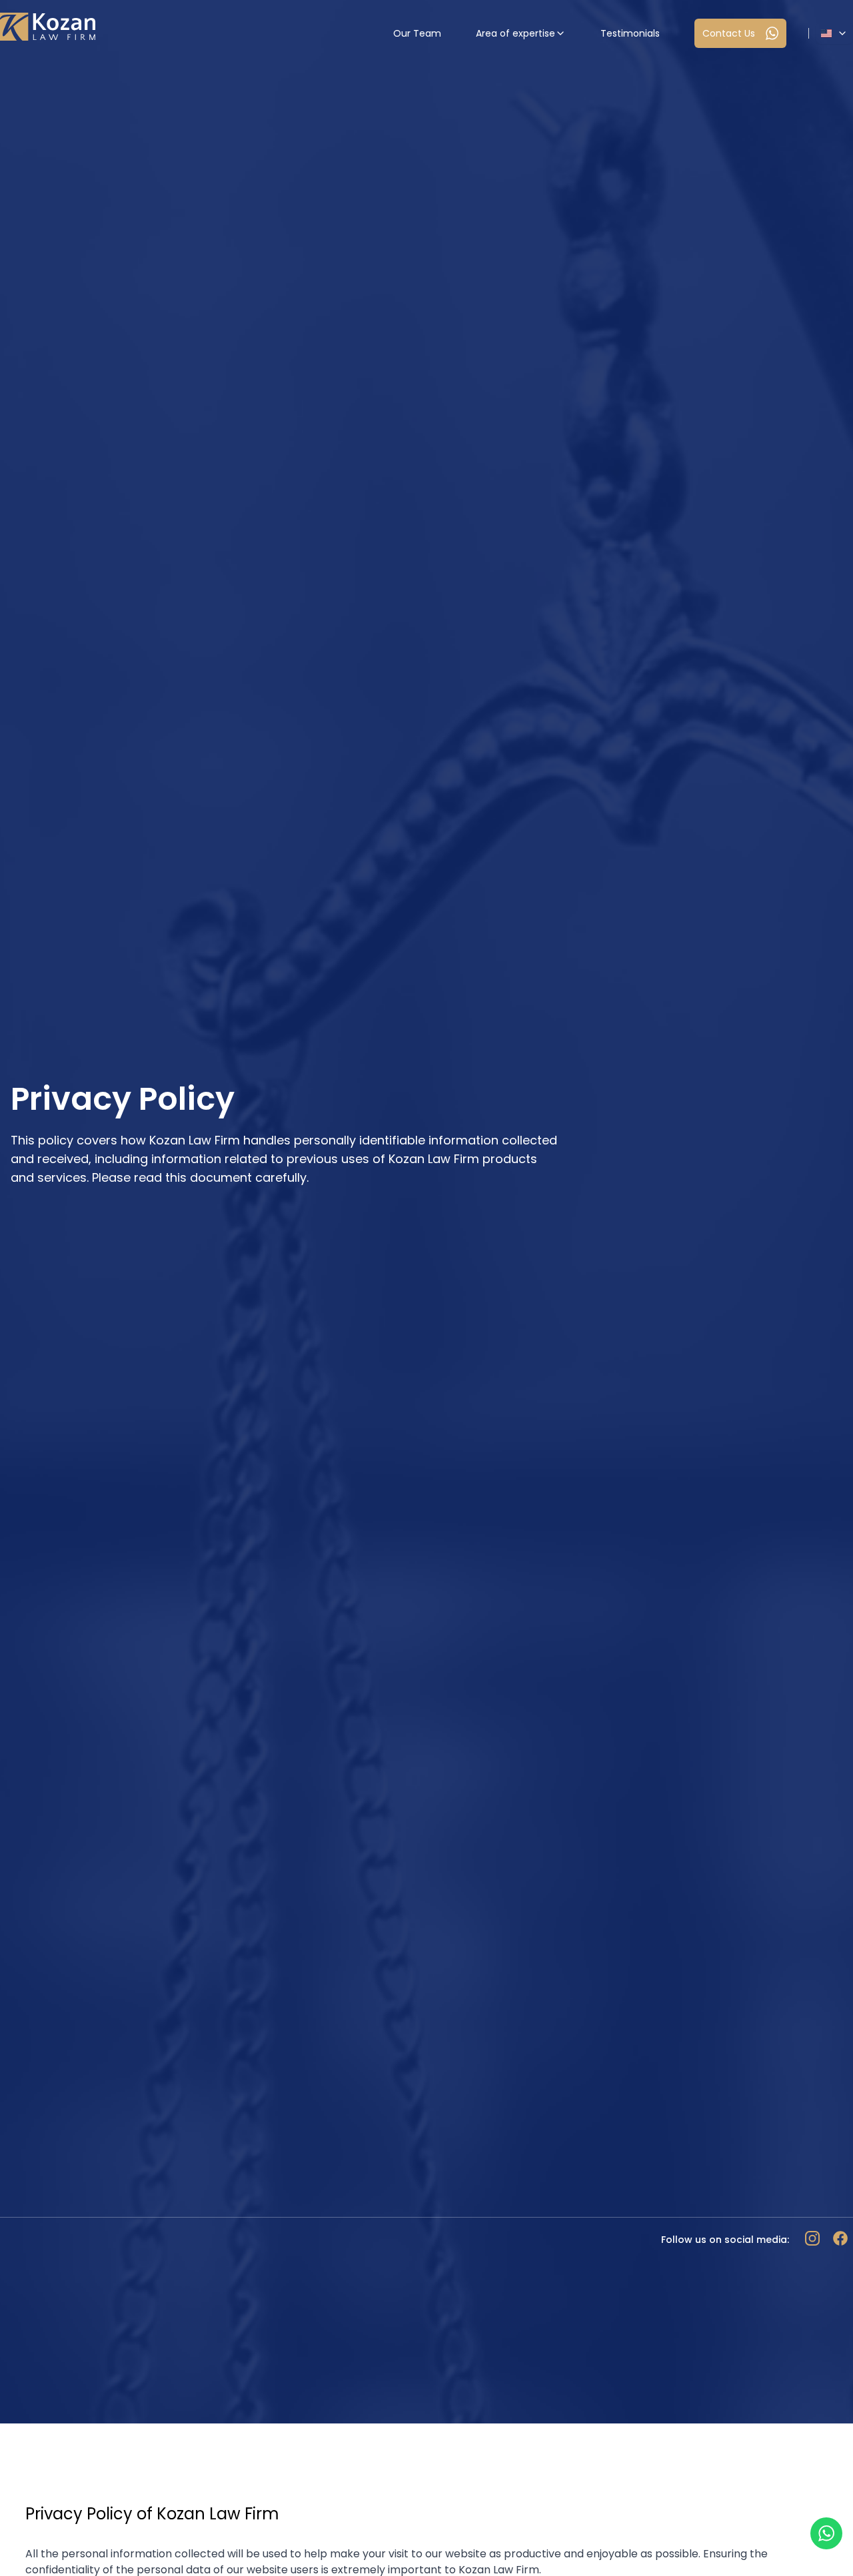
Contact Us (729, 33)
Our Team (417, 33)
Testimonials (630, 33)
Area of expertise (515, 33)
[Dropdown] (834, 33)
